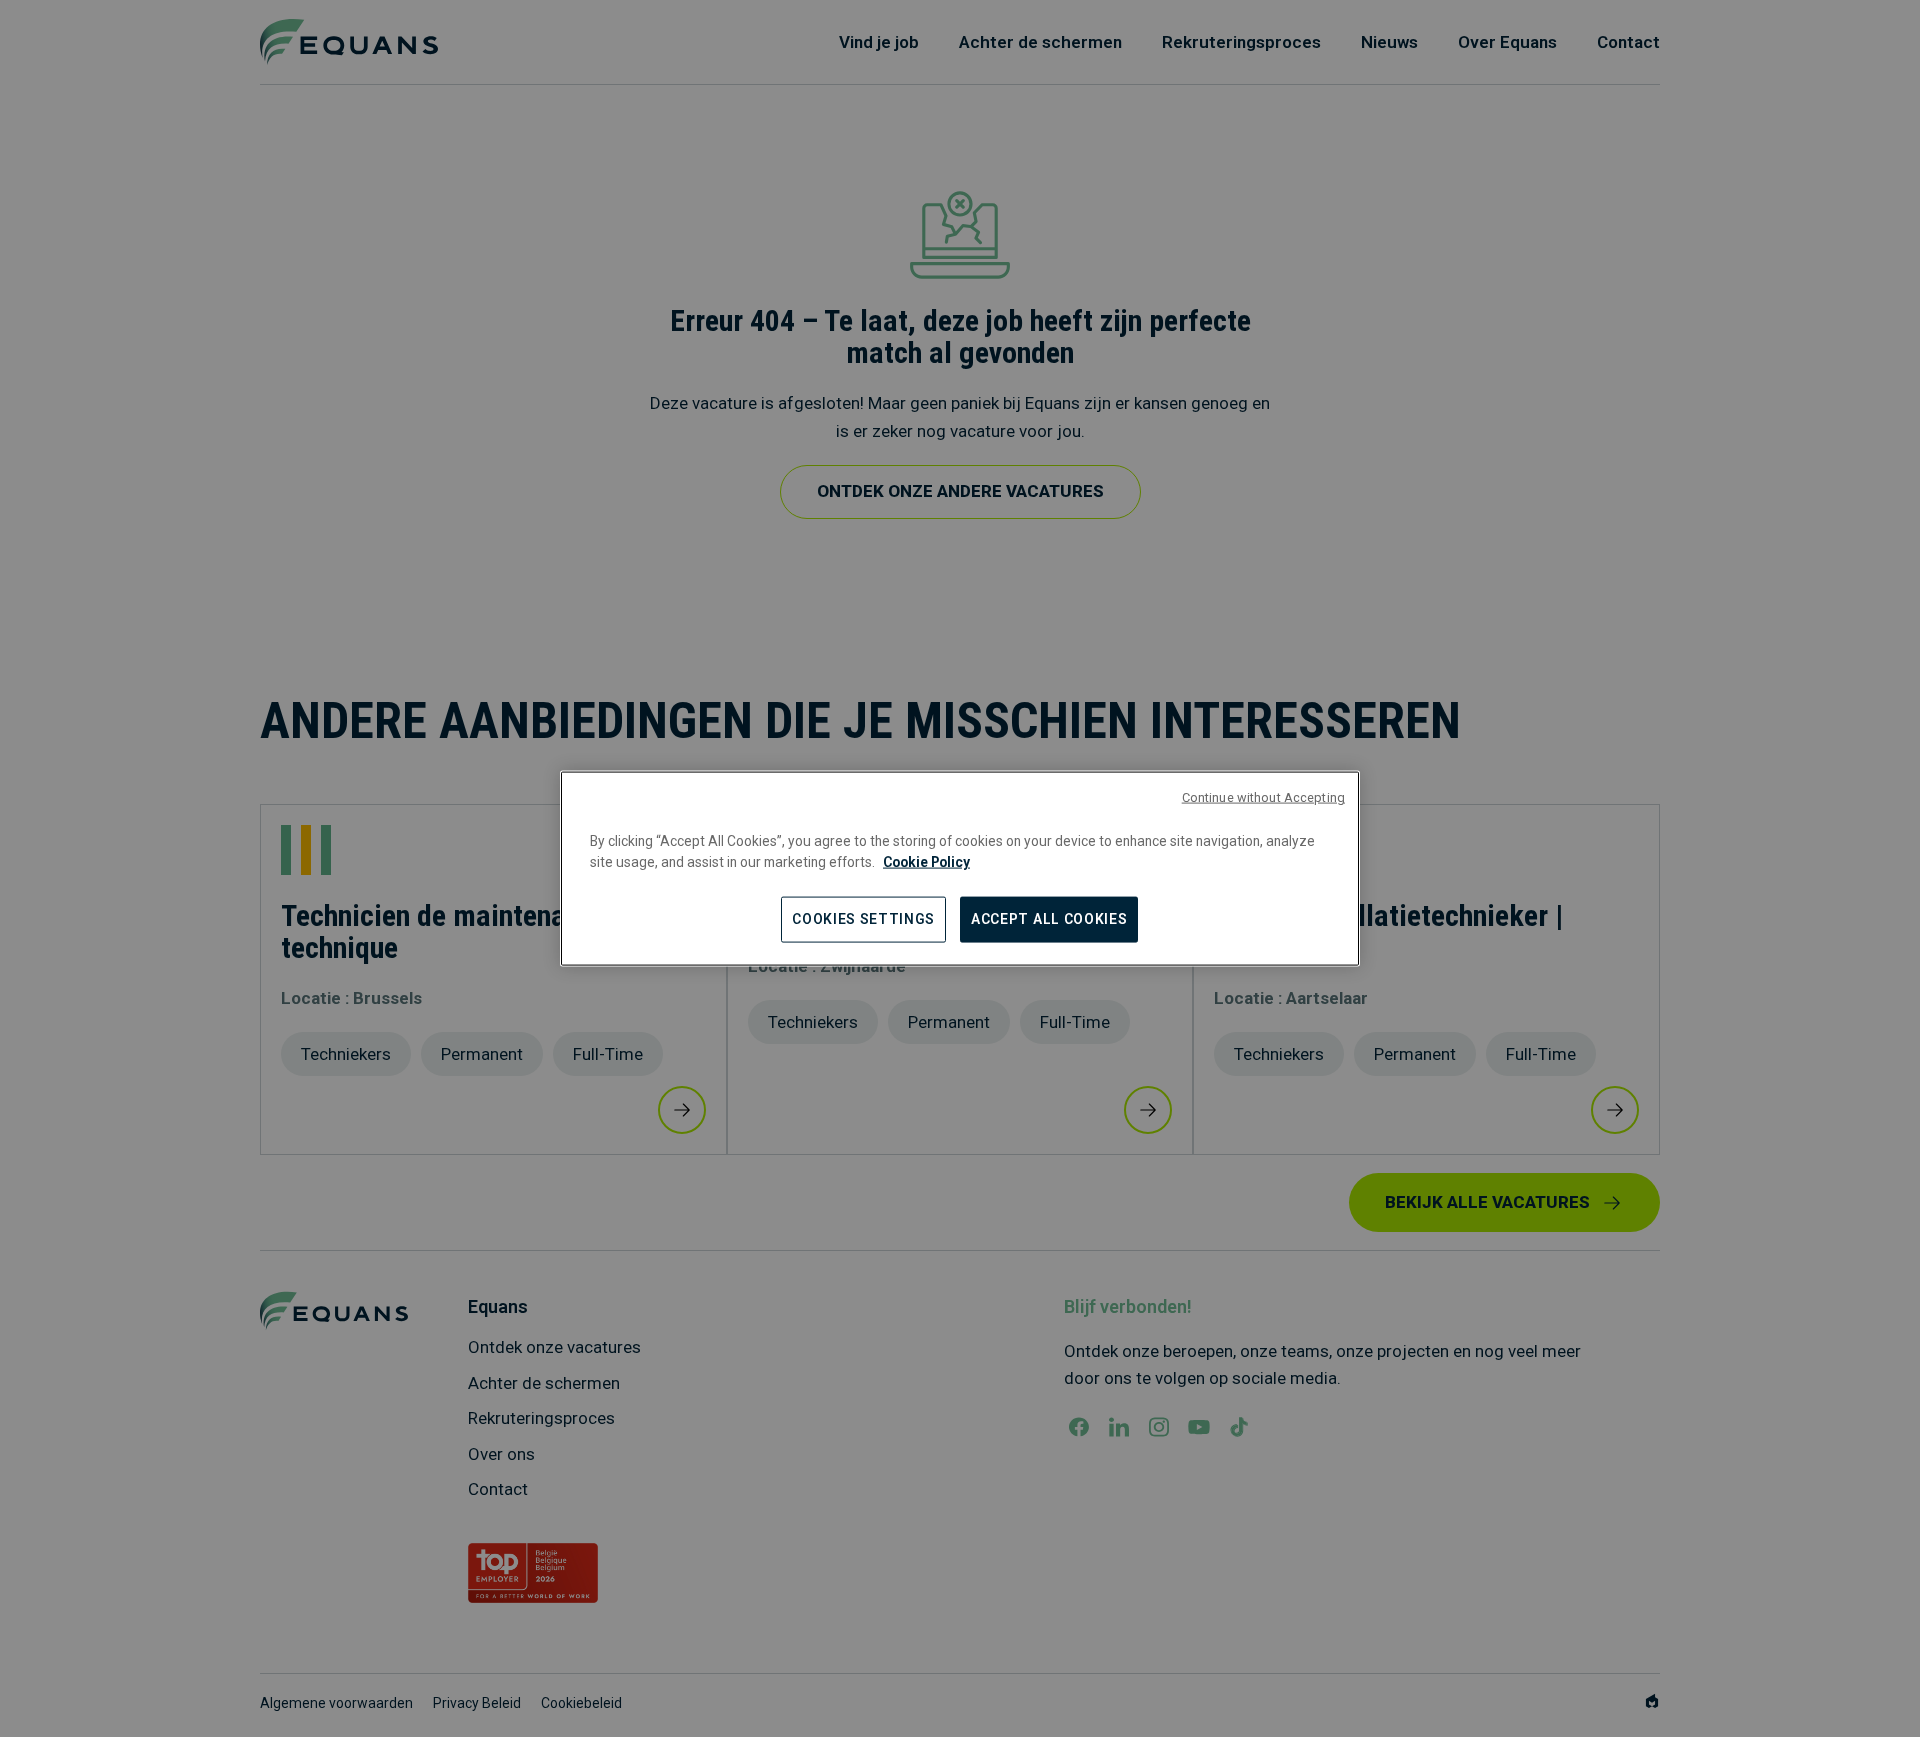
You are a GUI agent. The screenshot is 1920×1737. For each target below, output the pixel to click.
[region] (960, 868)
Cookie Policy (926, 861)
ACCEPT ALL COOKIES (1049, 919)
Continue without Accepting (1263, 796)
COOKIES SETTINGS (863, 919)
